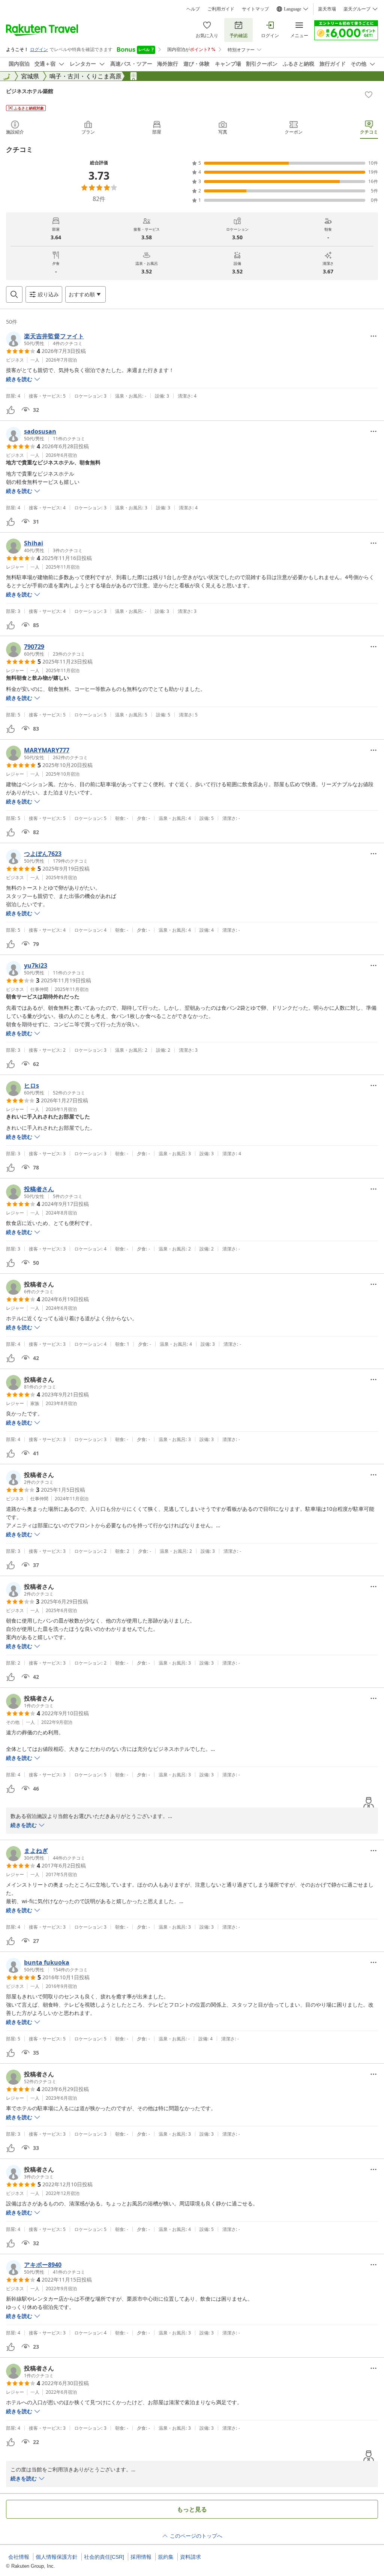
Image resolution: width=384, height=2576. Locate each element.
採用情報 (141, 2557)
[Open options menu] (373, 336)
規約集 (166, 2557)
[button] (45, 339)
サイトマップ (255, 9)
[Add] (369, 95)
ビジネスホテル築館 (30, 91)
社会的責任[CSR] (104, 2557)
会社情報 (19, 2557)
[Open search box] (14, 294)
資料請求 (190, 2557)
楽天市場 (327, 9)
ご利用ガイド (221, 9)
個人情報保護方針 (57, 2557)
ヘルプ (193, 9)
